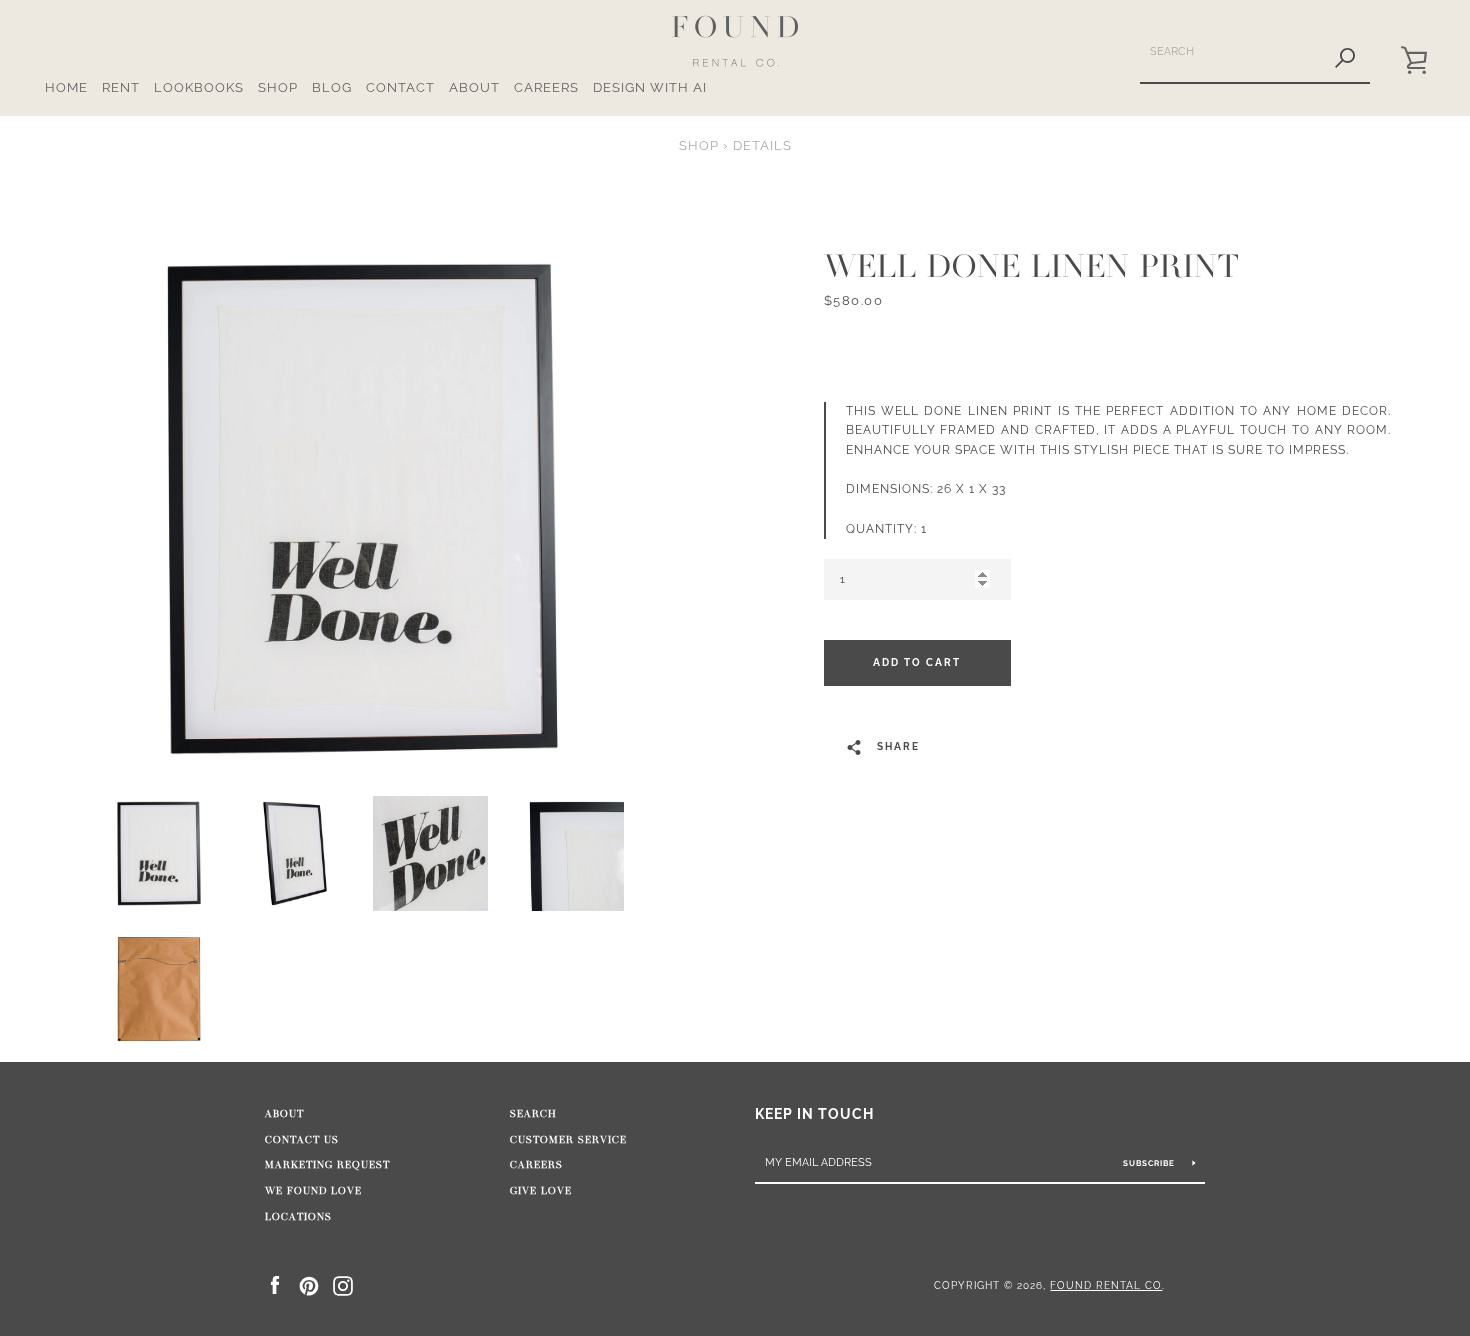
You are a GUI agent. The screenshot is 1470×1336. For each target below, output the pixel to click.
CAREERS (546, 87)
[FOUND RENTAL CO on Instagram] (343, 1284)
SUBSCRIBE (1150, 1163)
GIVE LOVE (541, 1191)
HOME (66, 87)
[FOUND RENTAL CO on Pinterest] (309, 1284)
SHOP (278, 87)
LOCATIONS (298, 1217)
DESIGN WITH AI (650, 87)
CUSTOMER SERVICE (568, 1140)
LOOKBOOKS (199, 87)
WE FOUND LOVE (313, 1191)
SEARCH (533, 1114)
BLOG (332, 87)
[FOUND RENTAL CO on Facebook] (275, 1284)
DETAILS (762, 145)
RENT (121, 87)
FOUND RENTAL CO (1106, 1285)
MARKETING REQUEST (327, 1165)
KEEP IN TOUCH (814, 1113)
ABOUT (474, 87)
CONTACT (400, 87)
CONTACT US (302, 1140)
